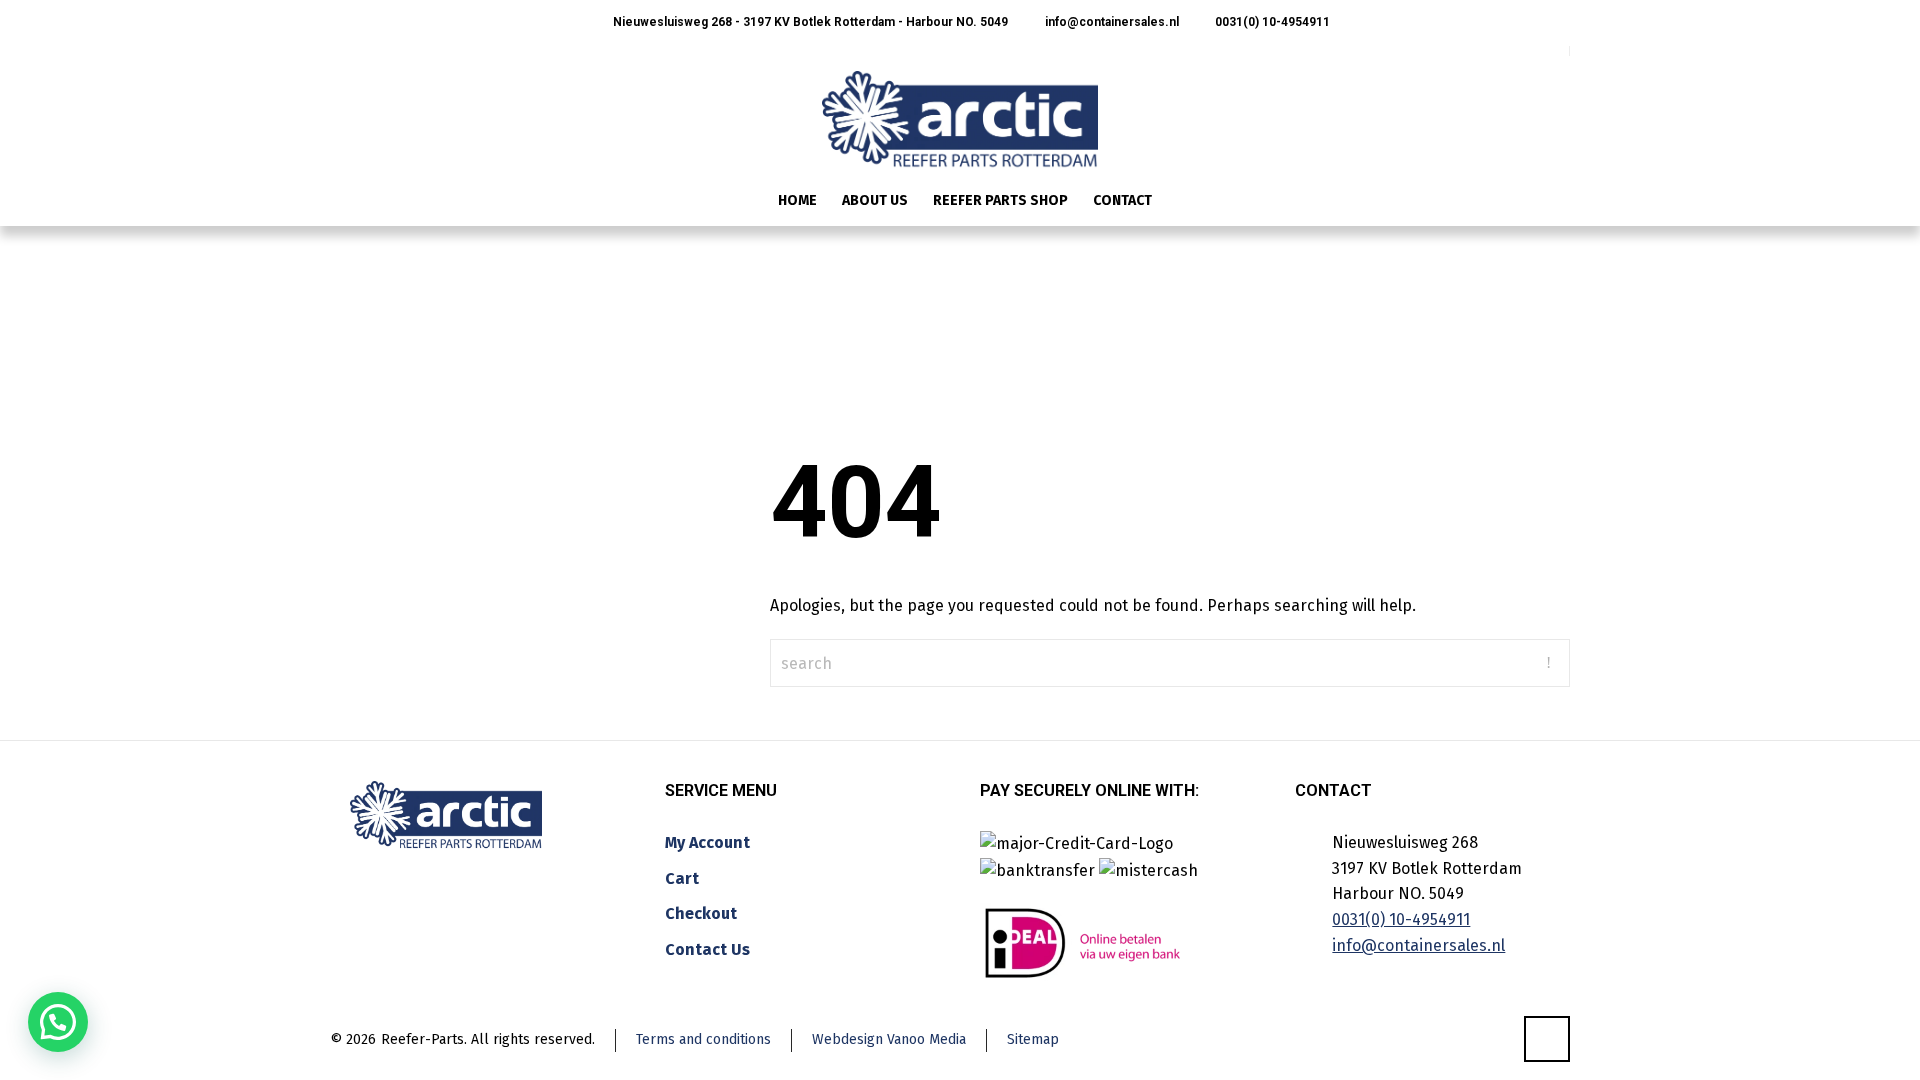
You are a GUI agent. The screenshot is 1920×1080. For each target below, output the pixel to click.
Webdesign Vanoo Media (889, 1039)
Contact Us (707, 949)
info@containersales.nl (1110, 22)
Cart (682, 878)
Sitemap (1033, 1039)
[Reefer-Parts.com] (960, 106)
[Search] (1557, 202)
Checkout (701, 913)
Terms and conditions (703, 1039)
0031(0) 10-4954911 (1271, 22)
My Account (707, 842)
